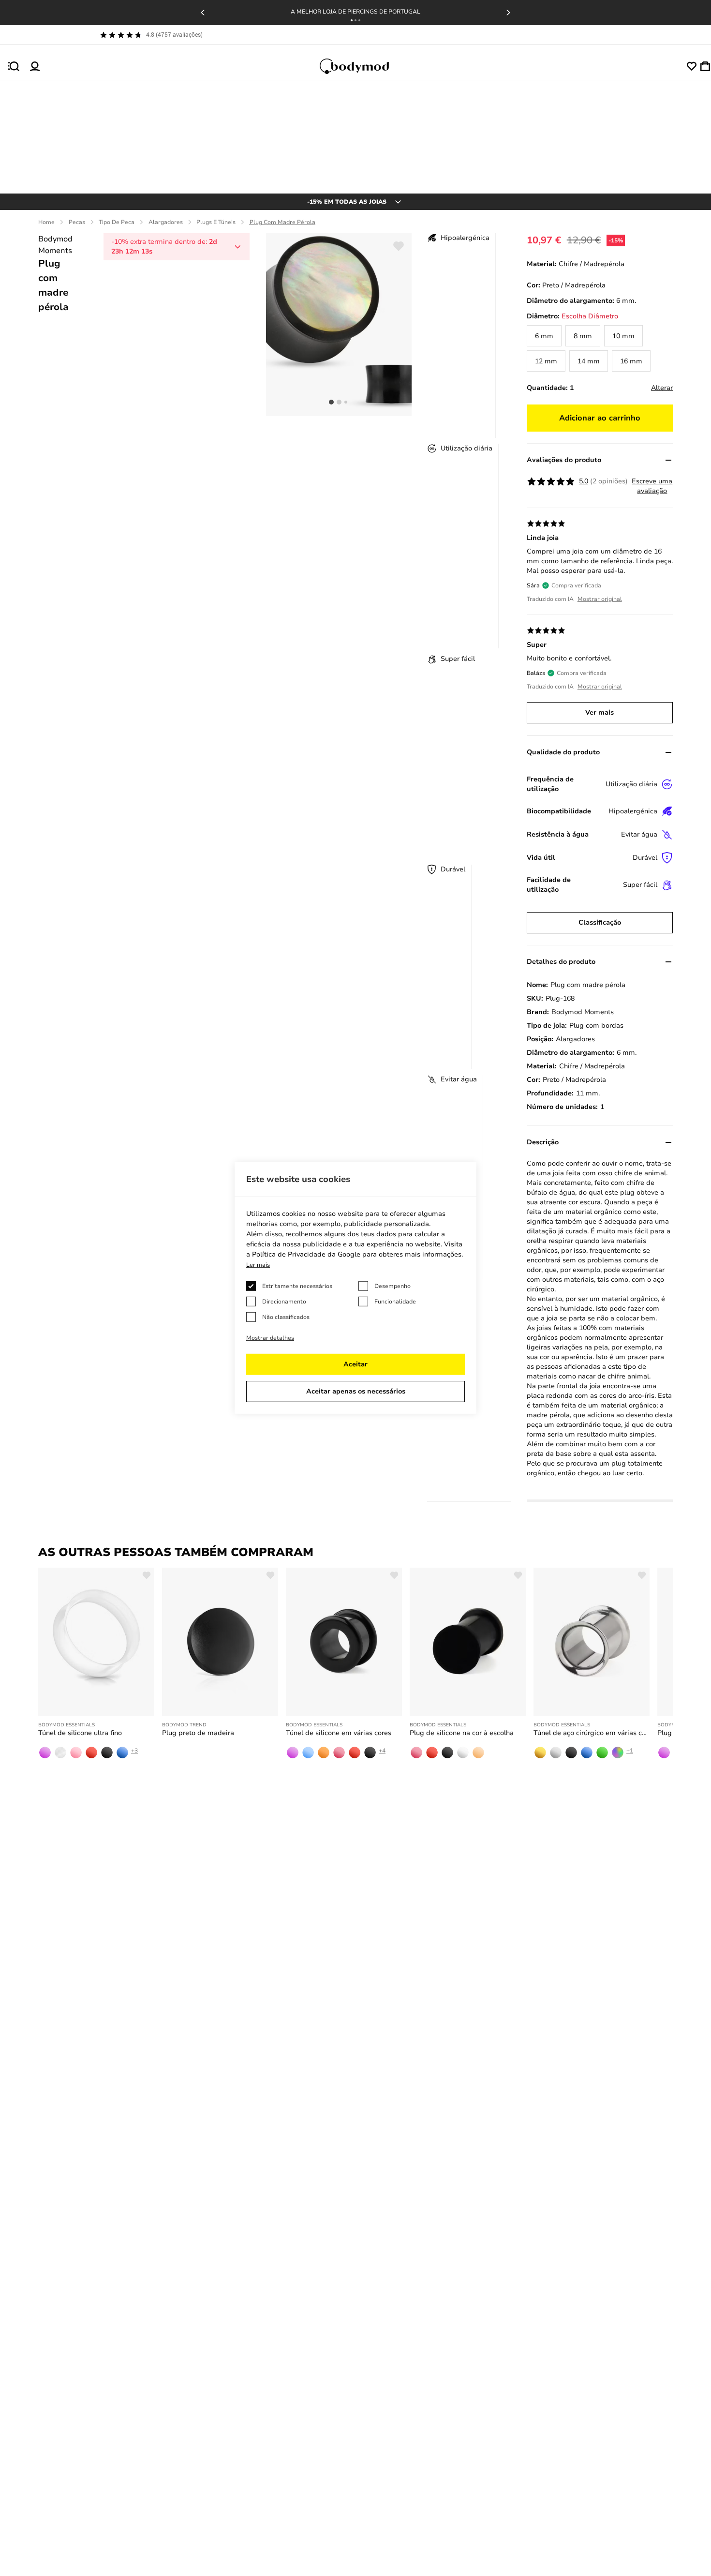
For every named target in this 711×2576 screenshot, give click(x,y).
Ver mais (600, 712)
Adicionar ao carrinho (600, 418)
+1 (630, 1751)
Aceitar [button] (355, 1364)
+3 (134, 1751)
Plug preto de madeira (198, 1733)
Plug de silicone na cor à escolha (462, 1733)
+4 (382, 1751)
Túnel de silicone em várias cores (339, 1733)
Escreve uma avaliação (652, 486)
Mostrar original (600, 599)
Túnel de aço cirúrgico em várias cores (592, 1733)
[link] (544, 336)
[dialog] (355, 1288)
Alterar (662, 388)
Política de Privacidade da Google (306, 1254)
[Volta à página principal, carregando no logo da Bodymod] (363, 66)
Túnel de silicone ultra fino (80, 1733)
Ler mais (258, 1265)
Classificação (600, 922)
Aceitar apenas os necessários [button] (356, 1391)
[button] (352, 20)
